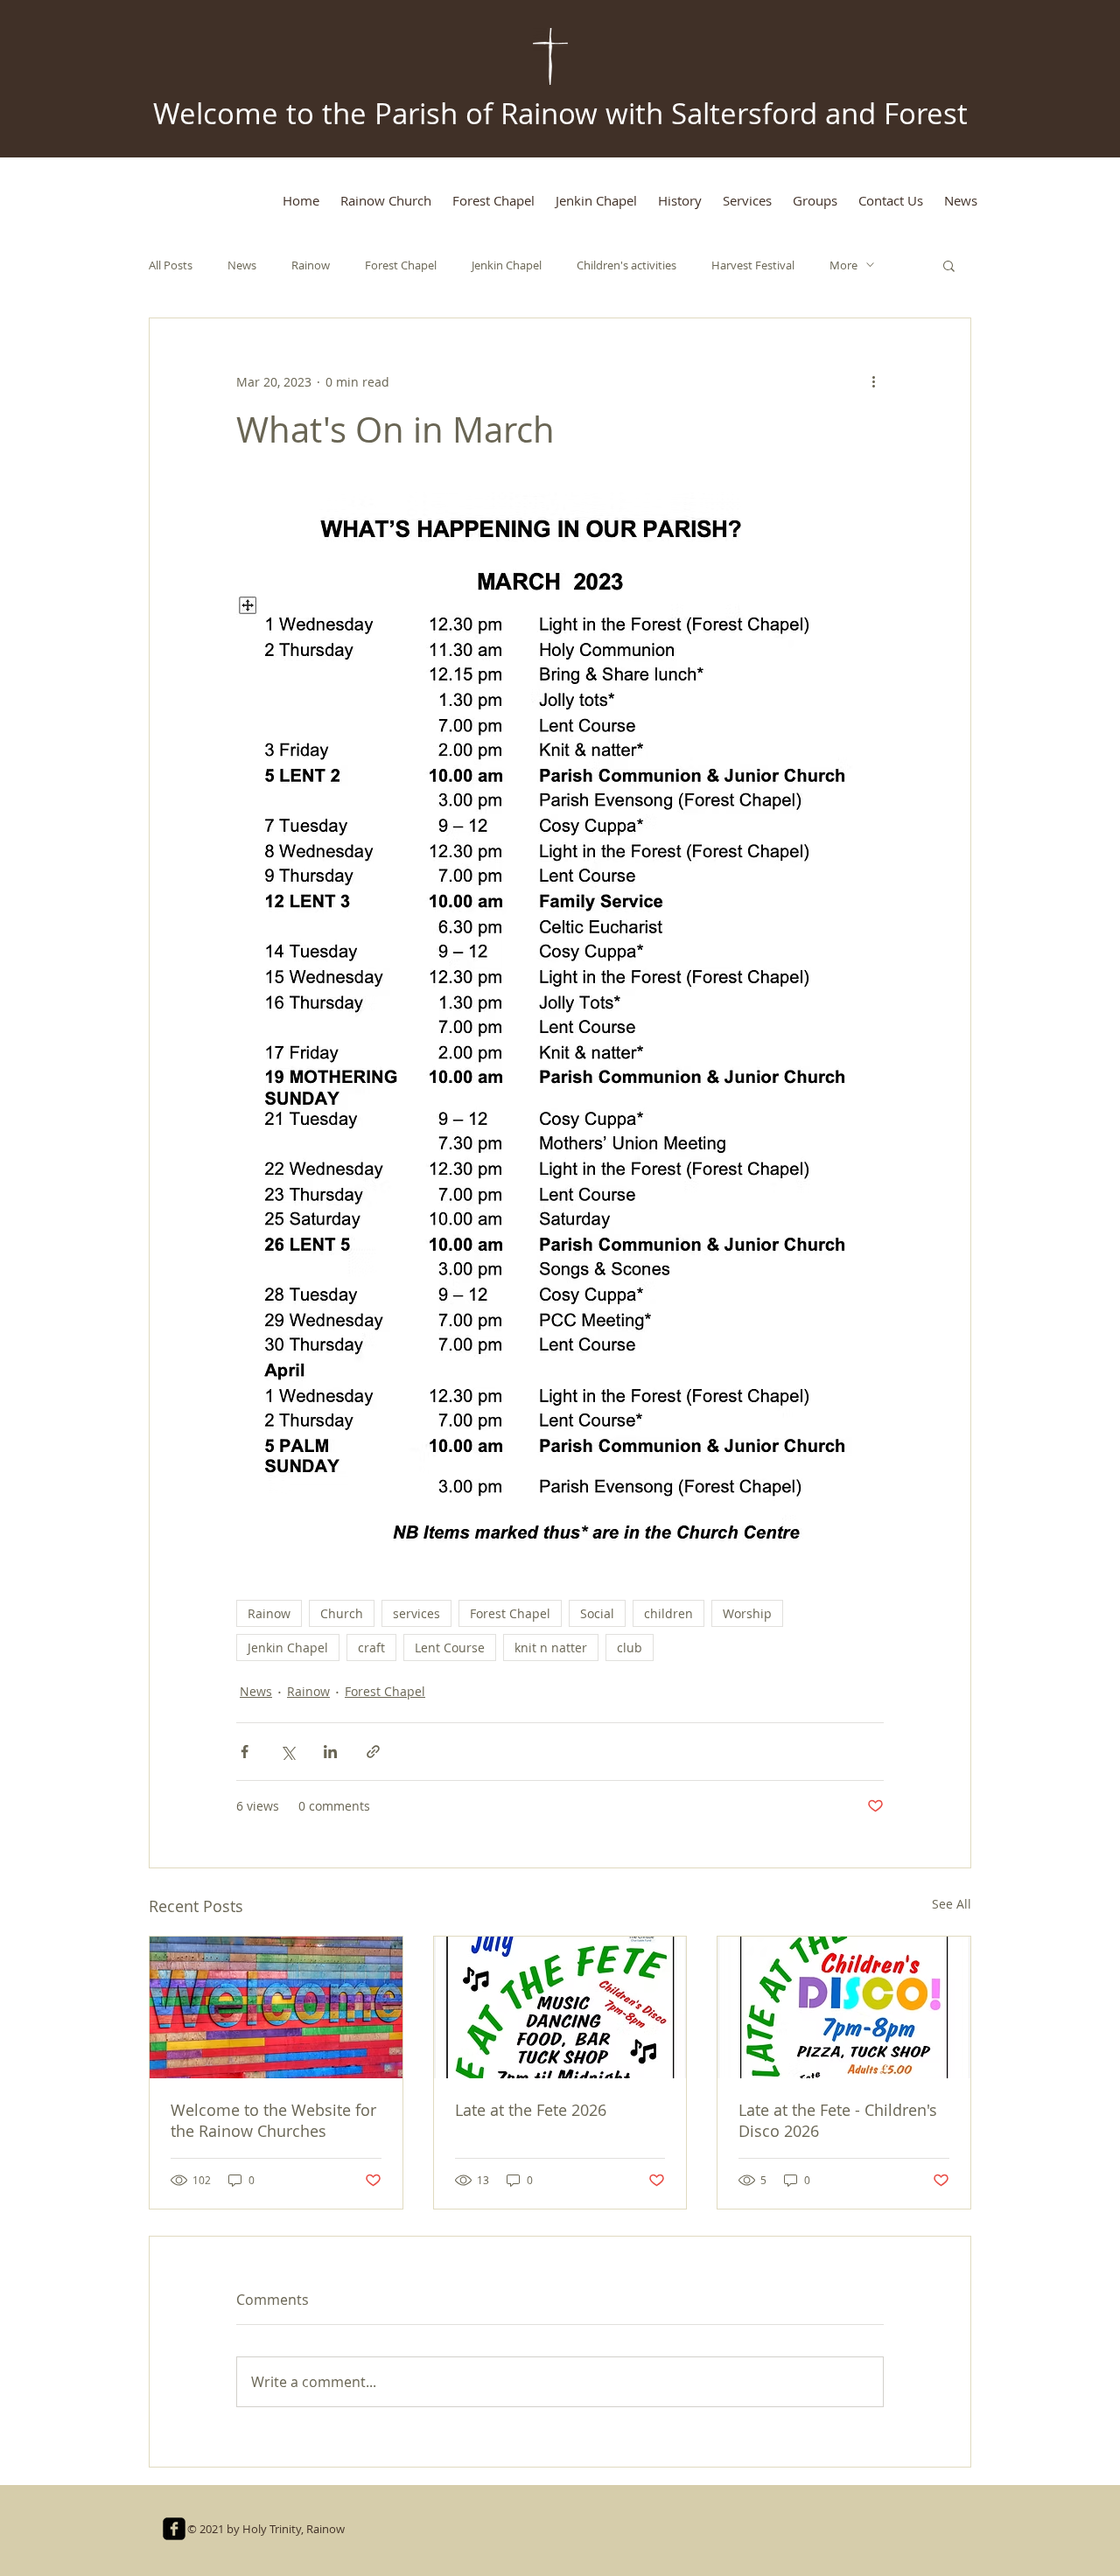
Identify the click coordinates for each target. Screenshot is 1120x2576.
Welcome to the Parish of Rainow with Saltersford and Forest (560, 113)
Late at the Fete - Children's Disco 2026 (838, 2120)
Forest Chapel (401, 265)
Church (342, 1613)
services (416, 1613)
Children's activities (626, 265)
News (242, 265)
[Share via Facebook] (245, 1752)
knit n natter (551, 1648)
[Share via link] (373, 1752)
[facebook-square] (174, 2529)
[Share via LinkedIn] (330, 1752)
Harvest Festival (753, 265)
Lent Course (450, 1648)
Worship (747, 1613)
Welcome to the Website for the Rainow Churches (273, 2120)
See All (952, 1904)
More (843, 265)
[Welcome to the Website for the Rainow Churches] (276, 2007)
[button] (949, 265)
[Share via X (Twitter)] (287, 1752)
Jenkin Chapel (507, 265)
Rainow (311, 265)
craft (371, 1648)
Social (597, 1613)
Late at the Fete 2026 (531, 2110)
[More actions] (873, 381)
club (630, 1648)
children (668, 1613)
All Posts (171, 265)
